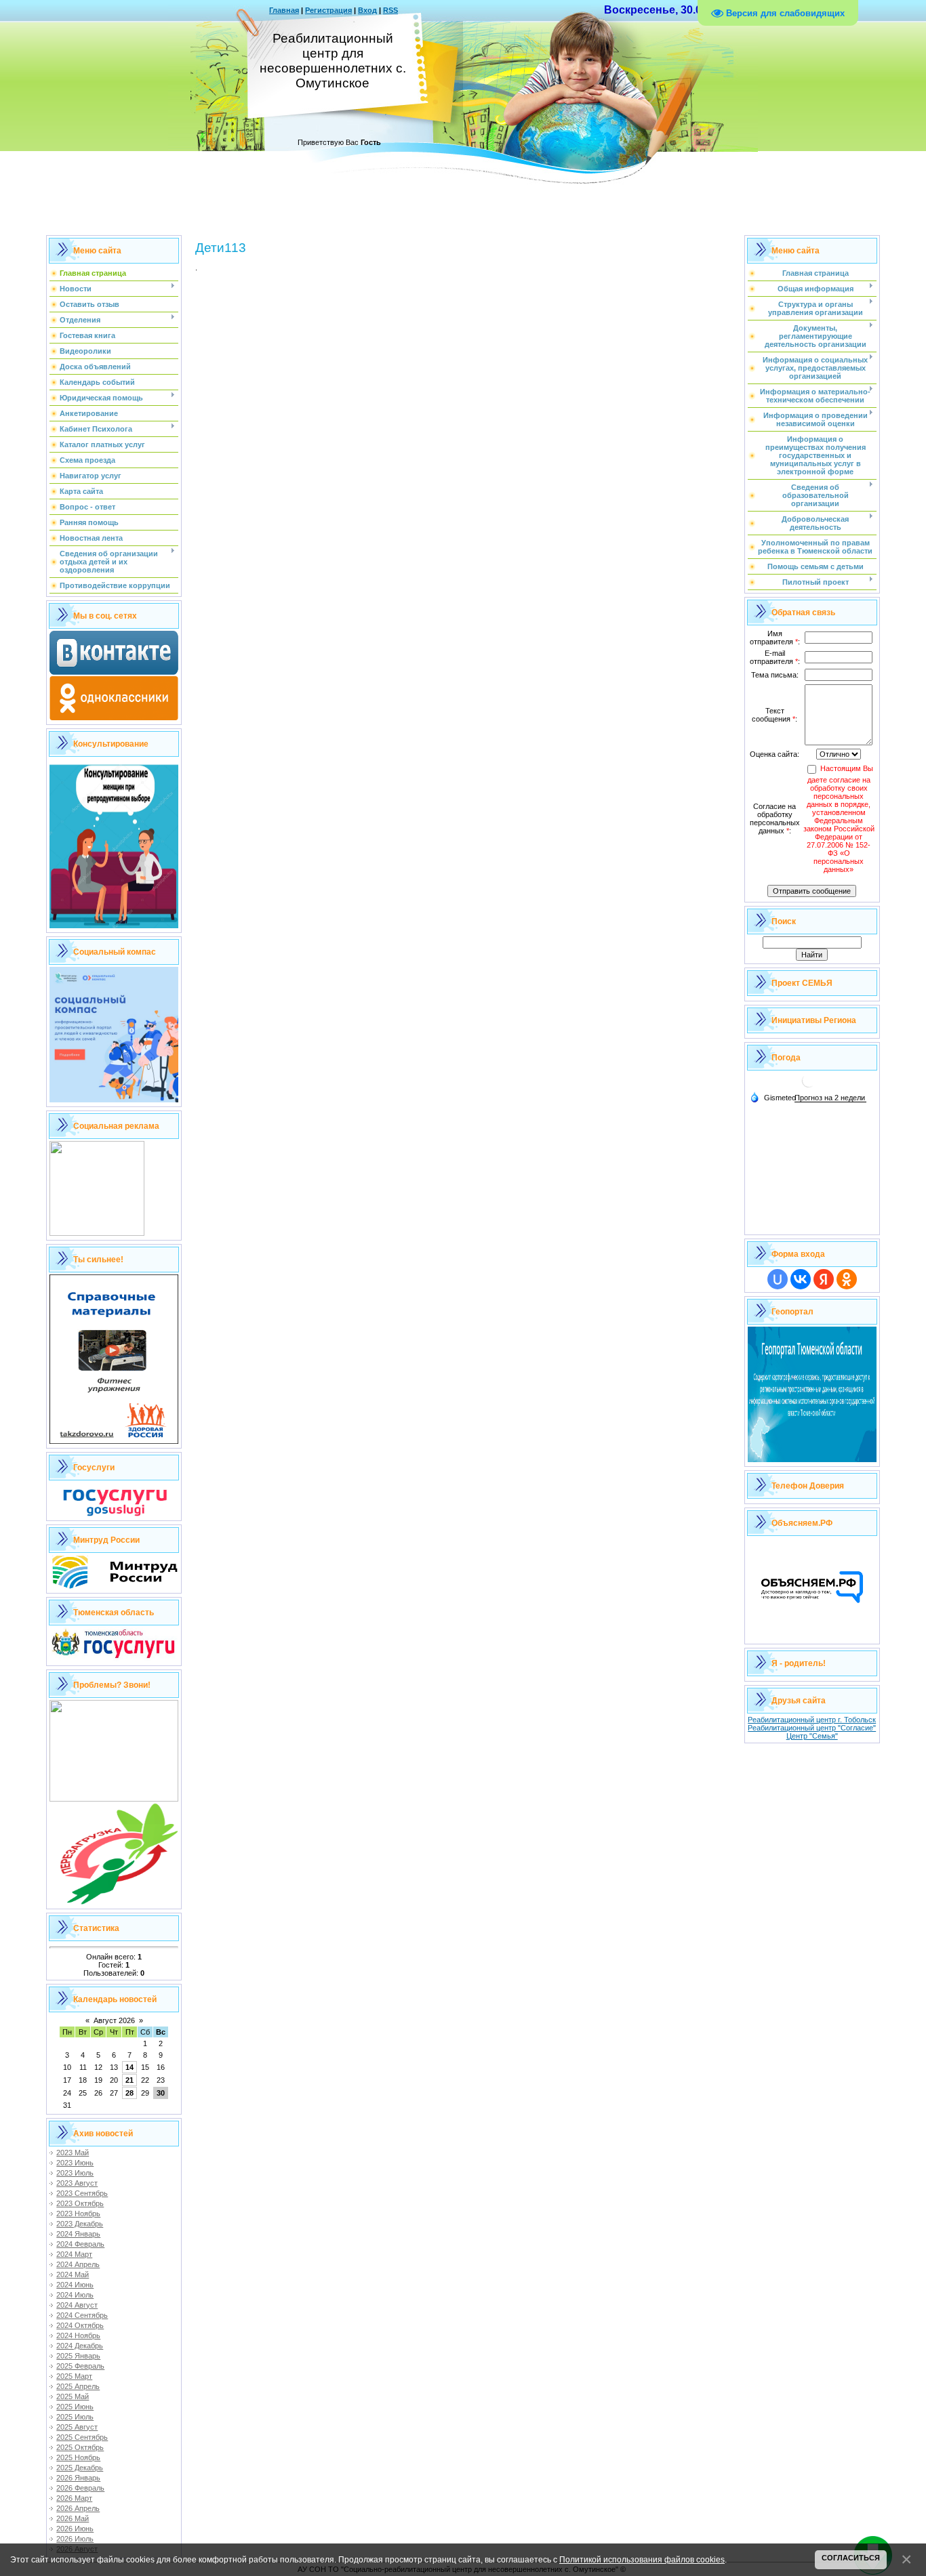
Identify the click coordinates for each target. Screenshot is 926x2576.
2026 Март (74, 2498)
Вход (367, 10)
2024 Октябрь (80, 2325)
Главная (284, 10)
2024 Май (73, 2274)
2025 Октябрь (80, 2447)
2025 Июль (75, 2417)
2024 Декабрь (80, 2346)
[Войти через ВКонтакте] (801, 1279)
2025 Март (74, 2376)
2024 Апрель (78, 2264)
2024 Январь (78, 2234)
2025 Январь (78, 2356)
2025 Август (77, 2427)
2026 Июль (75, 2539)
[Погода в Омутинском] (809, 1086)
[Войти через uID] (778, 1279)
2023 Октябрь (80, 2203)
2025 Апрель (78, 2386)
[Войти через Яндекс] (824, 1279)
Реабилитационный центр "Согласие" (812, 1728)
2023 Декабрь (80, 2224)
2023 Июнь (75, 2163)
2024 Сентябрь (82, 2315)
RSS (390, 10)
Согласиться (851, 2558)
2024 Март (74, 2254)
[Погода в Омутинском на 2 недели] (830, 1098)
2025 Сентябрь (82, 2437)
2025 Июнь (75, 2407)
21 (129, 2080)
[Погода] (773, 1097)
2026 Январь (78, 2478)
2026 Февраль (80, 2488)
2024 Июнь (75, 2285)
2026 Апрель (78, 2508)
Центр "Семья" (812, 1736)
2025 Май (73, 2396)
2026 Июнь (75, 2529)
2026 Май (73, 2518)
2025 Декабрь (80, 2468)
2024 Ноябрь (78, 2335)
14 (129, 2067)
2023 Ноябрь (78, 2214)
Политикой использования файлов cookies (642, 2559)
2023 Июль (75, 2173)
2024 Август (77, 2305)
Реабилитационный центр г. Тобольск (812, 1720)
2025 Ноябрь (78, 2457)
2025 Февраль (80, 2366)
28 (129, 2093)
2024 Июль (75, 2295)
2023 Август (77, 2183)
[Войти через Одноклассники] (847, 1279)
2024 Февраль (80, 2244)
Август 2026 (114, 2020)
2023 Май (73, 2153)
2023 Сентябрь (82, 2193)
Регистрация (328, 10)
